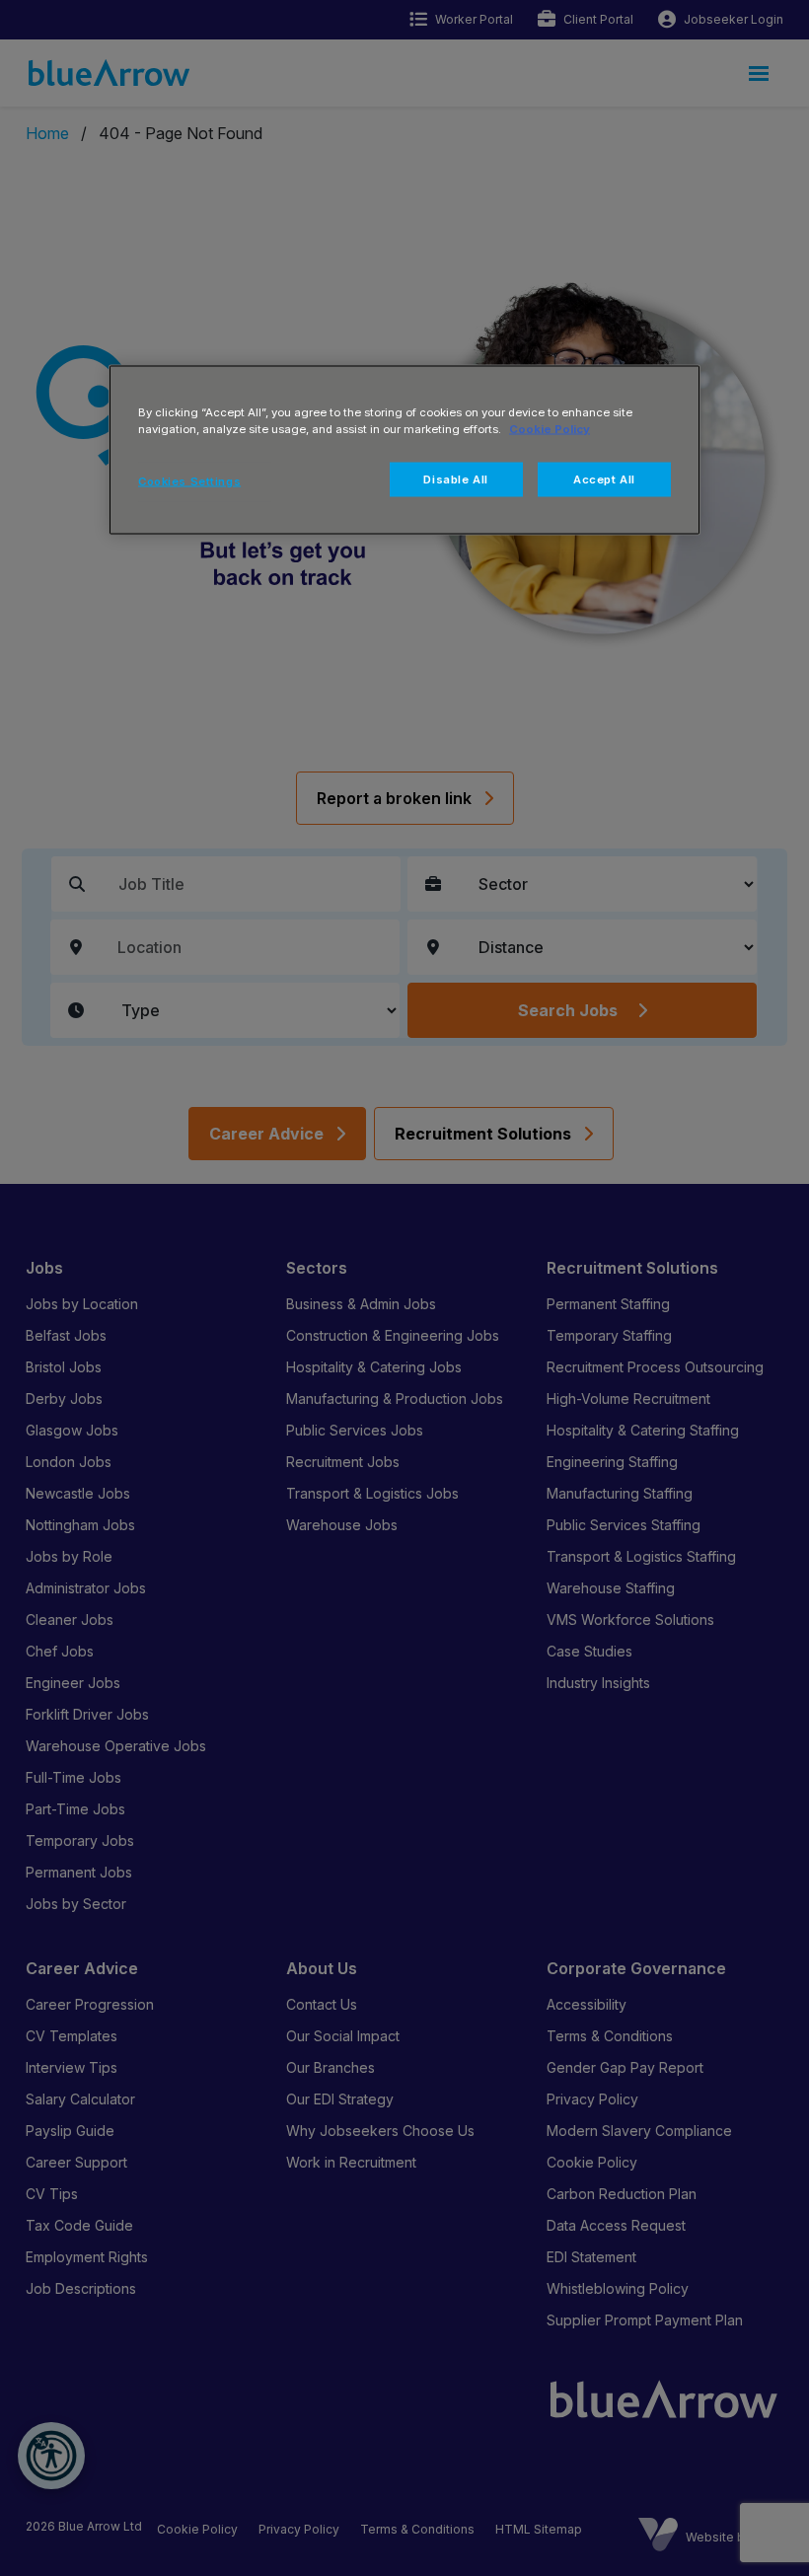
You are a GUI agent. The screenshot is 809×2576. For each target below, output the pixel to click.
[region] (404, 449)
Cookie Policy (550, 428)
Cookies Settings (189, 480)
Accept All (604, 478)
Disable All (455, 478)
